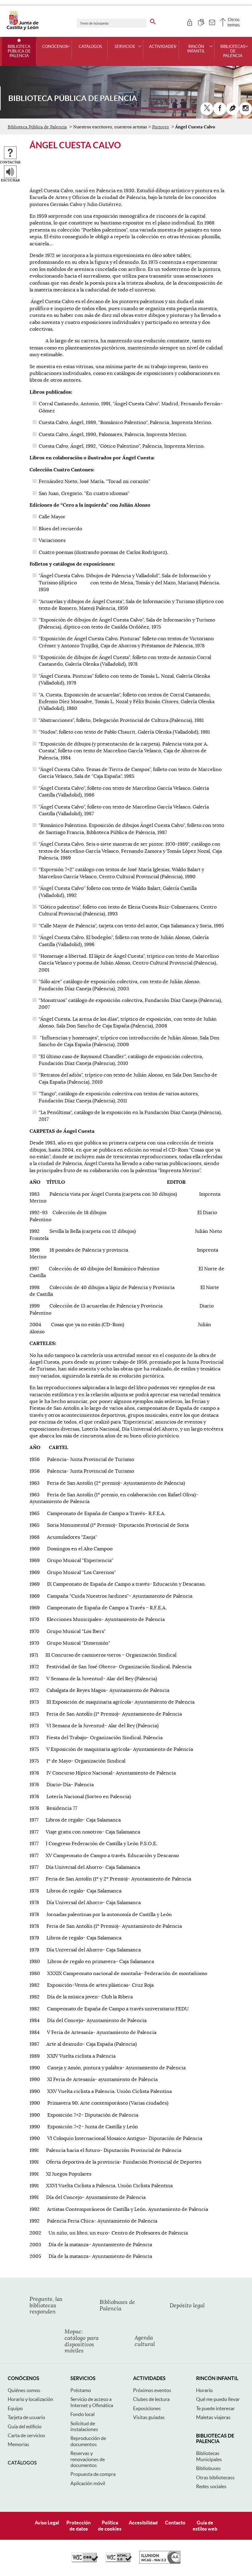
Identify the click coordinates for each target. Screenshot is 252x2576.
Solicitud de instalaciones (84, 2426)
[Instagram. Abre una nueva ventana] (246, 109)
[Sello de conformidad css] (85, 2561)
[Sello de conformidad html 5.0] (119, 2561)
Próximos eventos (152, 2390)
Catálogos (90, 47)
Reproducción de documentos (88, 2441)
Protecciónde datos (79, 2525)
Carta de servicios (26, 2435)
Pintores (160, 127)
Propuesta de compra (93, 2474)
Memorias (18, 2444)
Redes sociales (211, 2486)
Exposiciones (147, 2408)
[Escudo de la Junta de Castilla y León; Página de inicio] (22, 29)
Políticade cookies (110, 2525)
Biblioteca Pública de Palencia (19, 51)
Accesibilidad (143, 2523)
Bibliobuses (208, 2468)
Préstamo (81, 2390)
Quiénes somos (24, 2390)
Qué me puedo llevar (218, 2399)
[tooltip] (189, 21)
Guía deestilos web (205, 2525)
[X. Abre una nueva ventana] (207, 109)
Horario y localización (30, 2399)
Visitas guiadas (149, 2417)
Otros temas (234, 22)
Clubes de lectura (151, 2399)
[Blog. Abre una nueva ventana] (233, 109)
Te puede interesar (215, 2408)
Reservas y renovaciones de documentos (88, 2459)
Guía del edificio (25, 2426)
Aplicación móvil (88, 2483)
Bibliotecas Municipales (209, 2456)
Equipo (15, 2408)
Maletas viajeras (213, 2417)
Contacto (175, 2523)
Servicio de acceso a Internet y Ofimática (92, 2402)
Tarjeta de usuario (26, 2417)
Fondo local (83, 2414)
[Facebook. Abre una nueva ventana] (220, 109)
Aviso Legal (47, 2523)
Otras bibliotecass (215, 2477)
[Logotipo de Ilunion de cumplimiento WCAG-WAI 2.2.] (160, 2562)
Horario (204, 2390)
